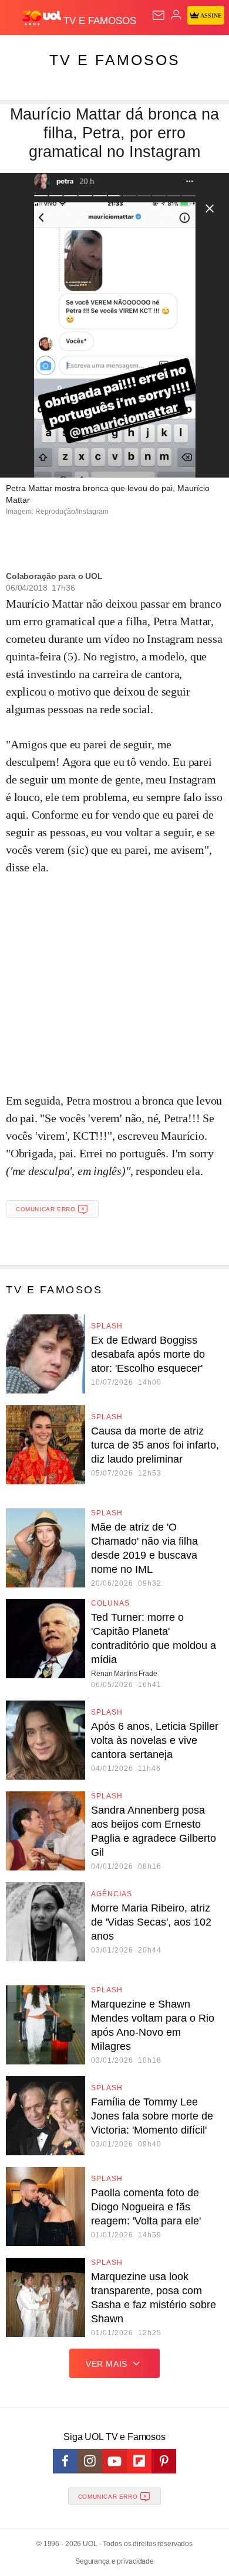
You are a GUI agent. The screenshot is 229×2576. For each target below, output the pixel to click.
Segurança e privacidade (114, 2561)
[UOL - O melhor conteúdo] (43, 18)
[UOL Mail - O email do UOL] (159, 15)
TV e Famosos (115, 60)
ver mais (107, 2364)
